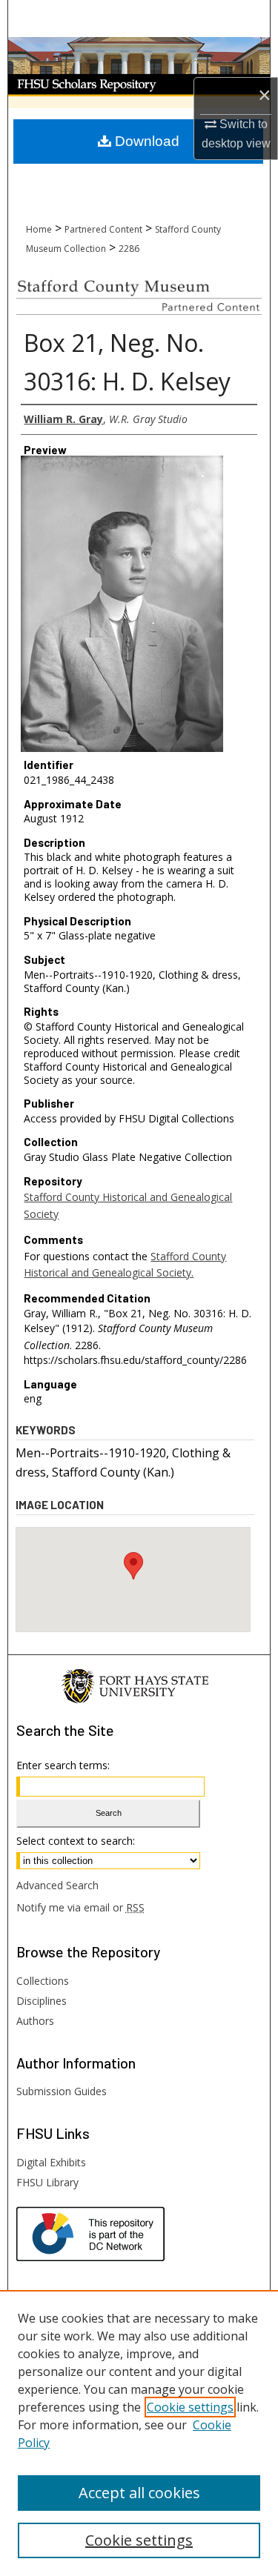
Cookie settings (190, 2407)
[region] (139, 2433)
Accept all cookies (139, 2493)
